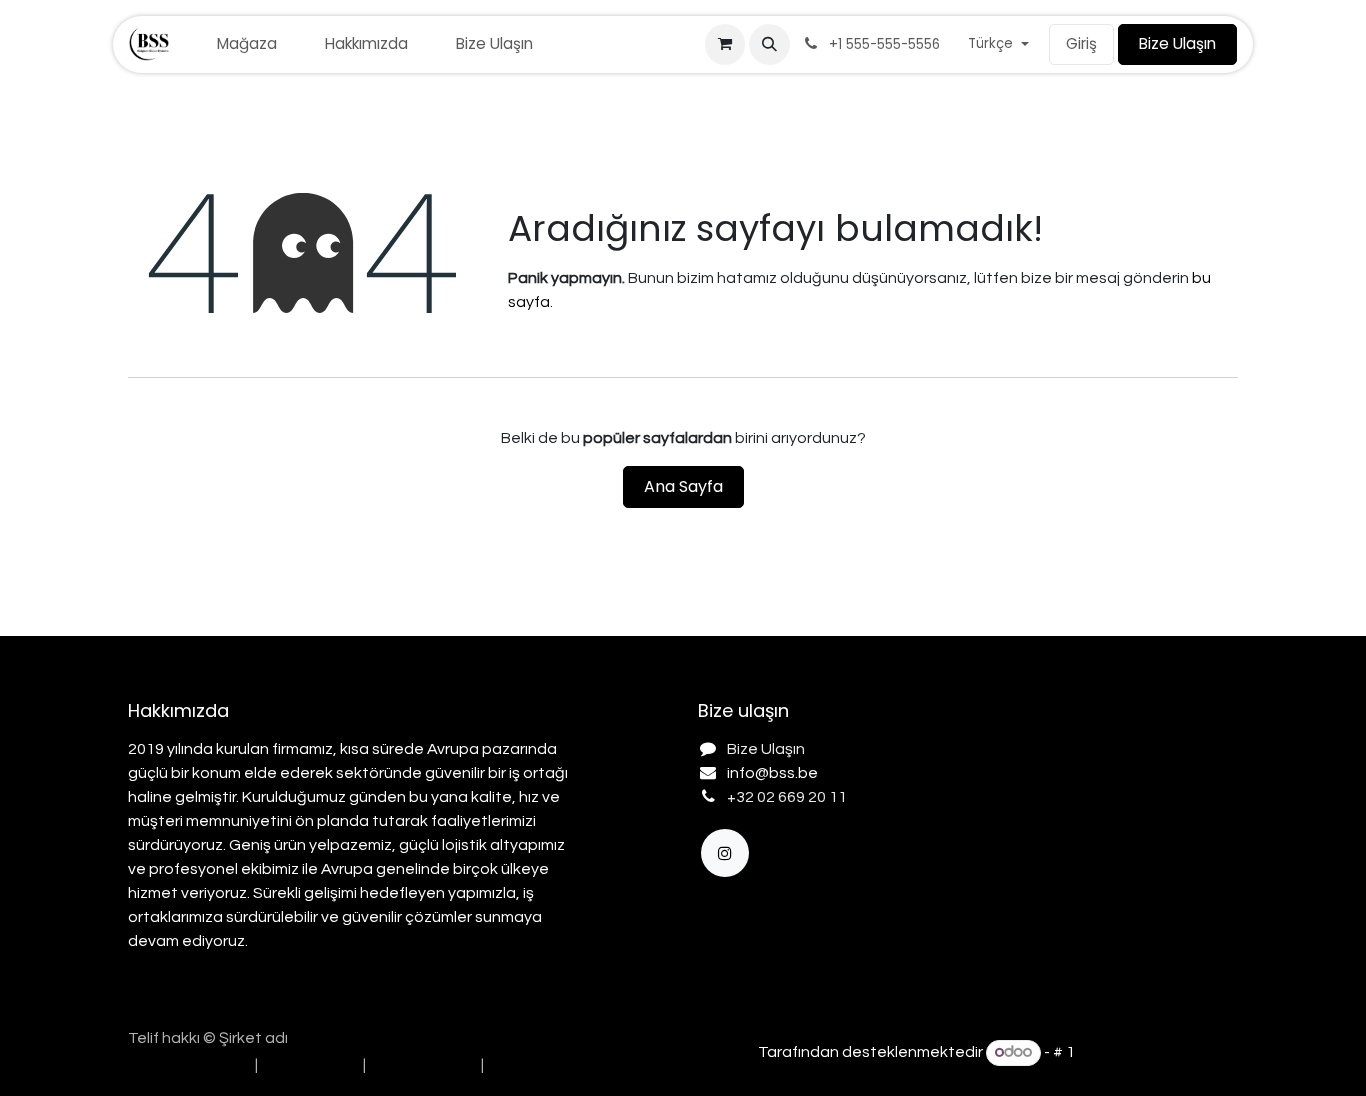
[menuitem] (247, 44)
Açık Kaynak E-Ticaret (1158, 1052)
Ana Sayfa (683, 486)
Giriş (1081, 43)
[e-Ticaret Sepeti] (725, 44)
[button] (769, 44)
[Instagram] (725, 853)
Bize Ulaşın (1177, 43)
